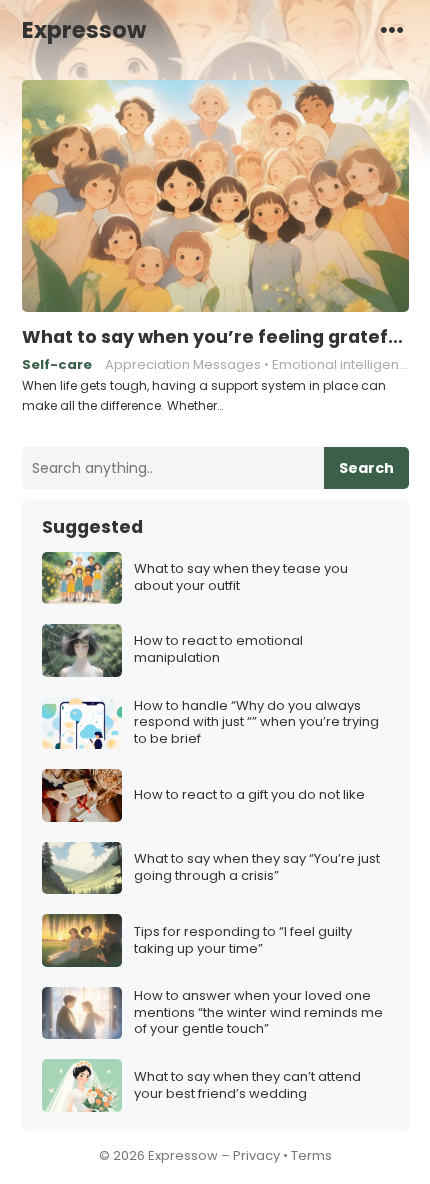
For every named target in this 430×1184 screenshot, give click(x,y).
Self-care (57, 364)
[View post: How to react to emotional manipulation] (82, 650)
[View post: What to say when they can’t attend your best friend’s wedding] (82, 1085)
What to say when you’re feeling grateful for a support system (215, 337)
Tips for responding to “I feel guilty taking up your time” (243, 941)
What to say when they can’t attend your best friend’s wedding (247, 1086)
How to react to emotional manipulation (218, 650)
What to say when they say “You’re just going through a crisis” (257, 868)
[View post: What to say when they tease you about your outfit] (82, 578)
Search (366, 468)
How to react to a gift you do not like (249, 795)
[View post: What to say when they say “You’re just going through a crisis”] (82, 868)
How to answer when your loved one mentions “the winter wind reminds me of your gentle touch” (258, 1013)
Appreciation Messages (183, 364)
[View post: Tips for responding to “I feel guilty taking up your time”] (82, 940)
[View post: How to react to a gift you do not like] (82, 795)
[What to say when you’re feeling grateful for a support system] (215, 197)
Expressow (84, 30)
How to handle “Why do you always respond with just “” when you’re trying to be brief (256, 723)
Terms (311, 1155)
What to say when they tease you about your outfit (241, 578)
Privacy (256, 1155)
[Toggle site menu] (392, 29)
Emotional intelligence (344, 364)
